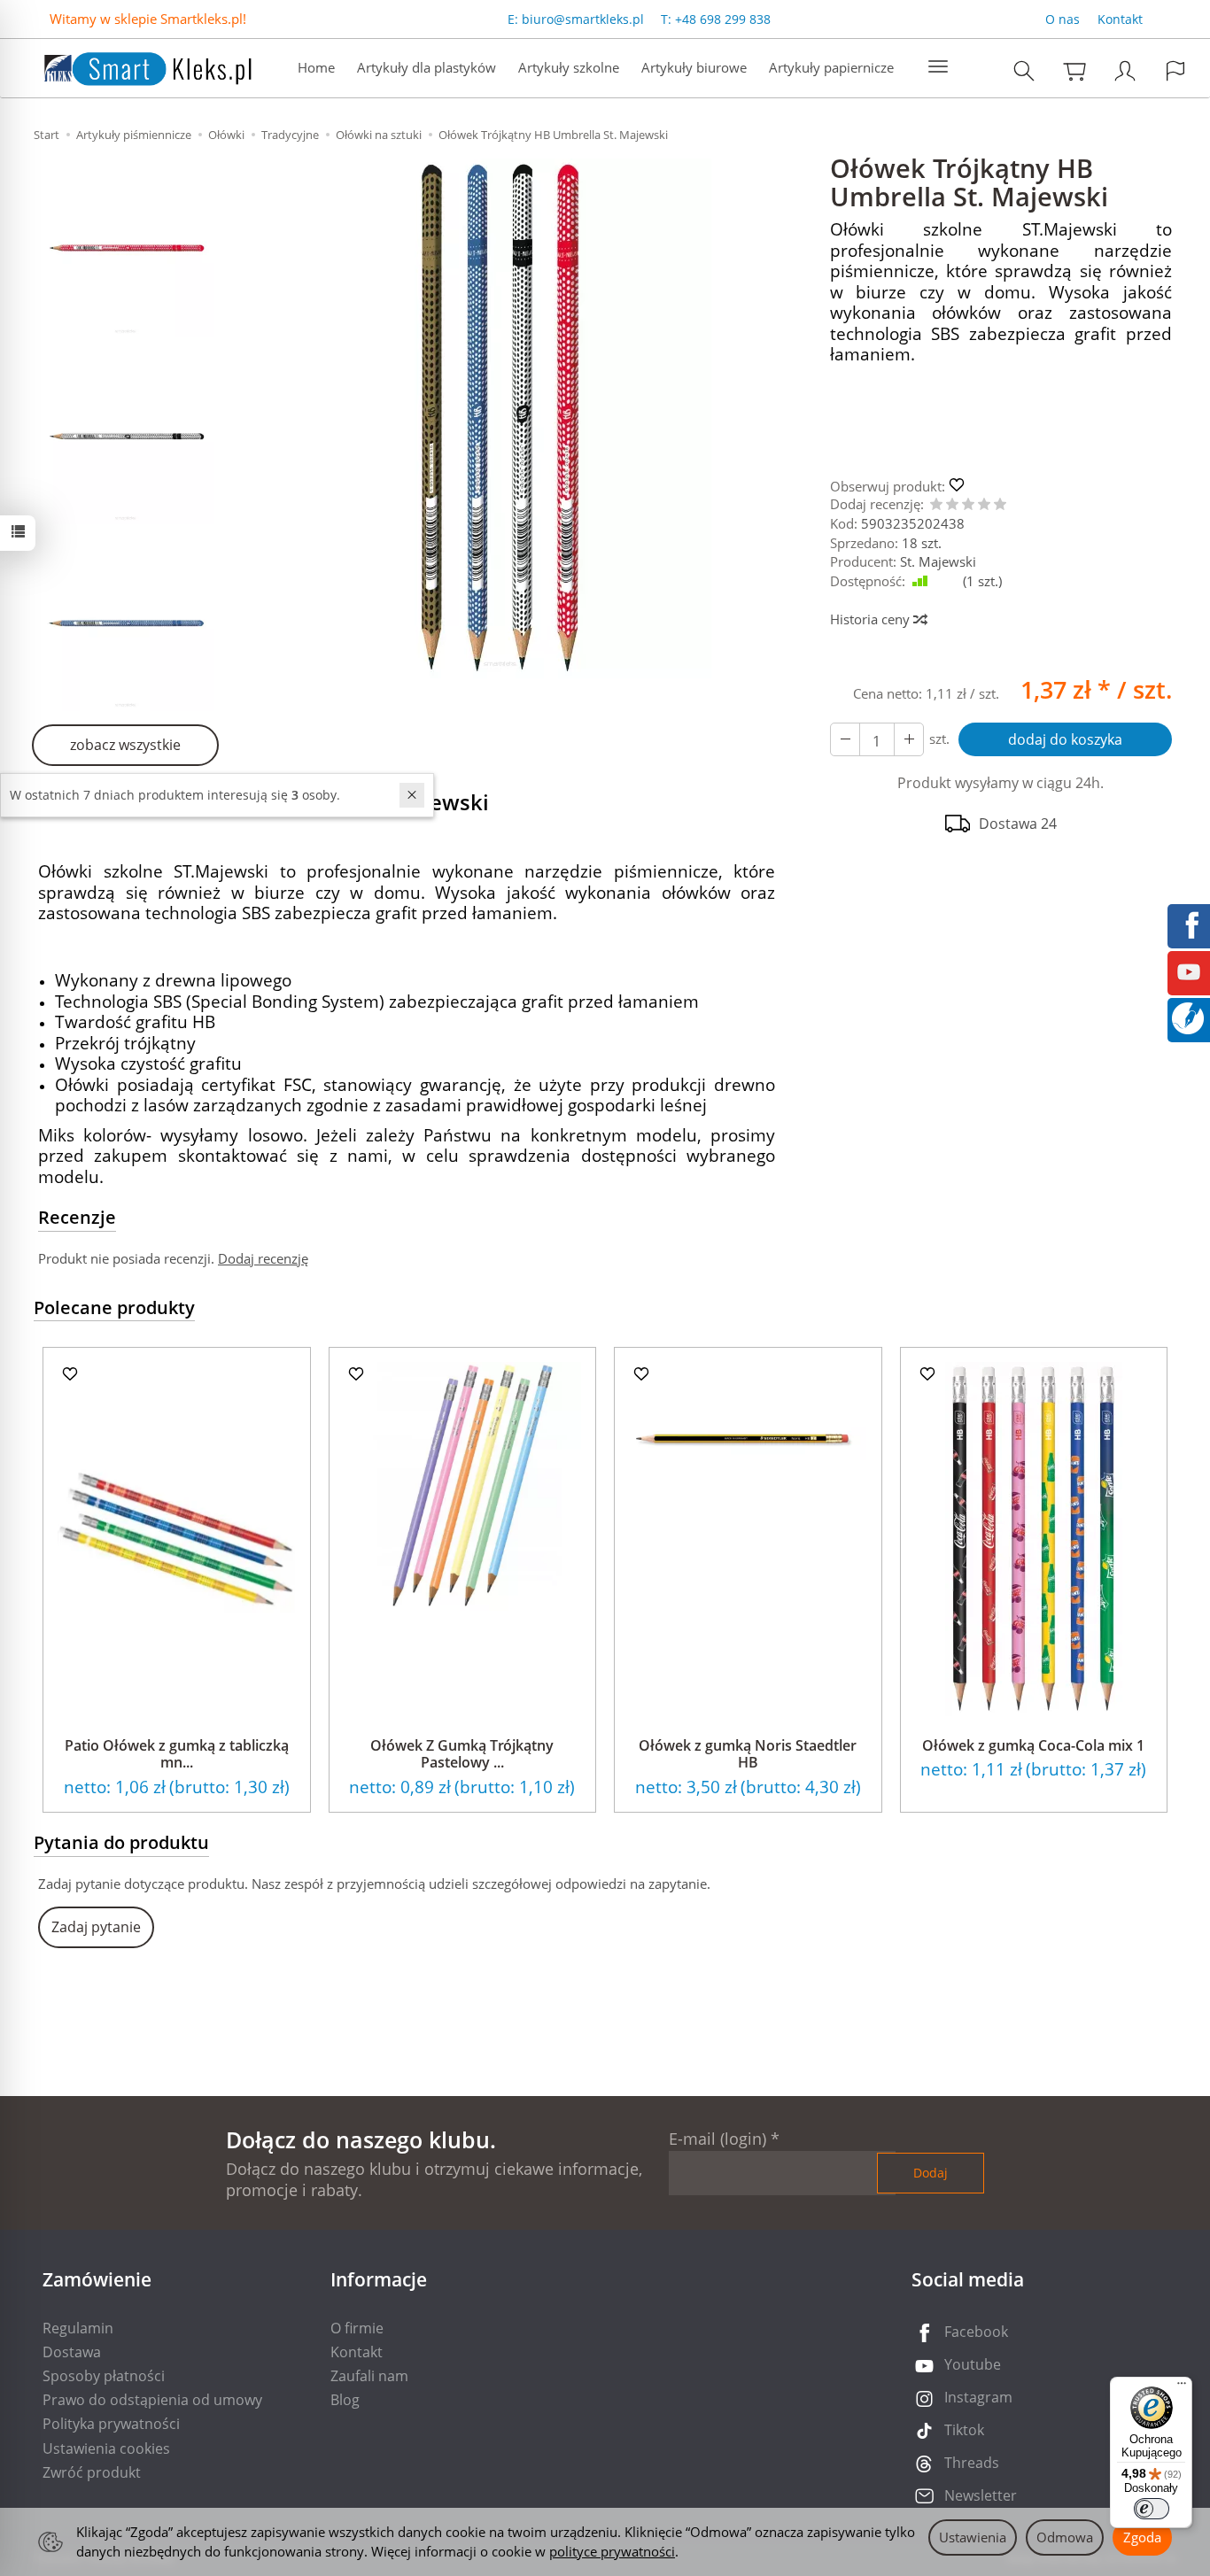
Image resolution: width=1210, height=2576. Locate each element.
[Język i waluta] (1175, 70)
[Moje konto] (1125, 70)
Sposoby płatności (104, 2376)
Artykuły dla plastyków (427, 67)
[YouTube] (1189, 971)
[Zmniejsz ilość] (909, 739)
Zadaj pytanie (96, 1927)
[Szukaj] (1024, 70)
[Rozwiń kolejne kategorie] (938, 67)
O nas (1063, 19)
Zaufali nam (369, 2376)
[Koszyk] (1074, 70)
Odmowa (1065, 2537)
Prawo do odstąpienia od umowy (152, 2400)
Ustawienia (973, 2537)
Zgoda (1142, 2537)
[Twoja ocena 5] (1000, 505)
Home (316, 67)
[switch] (1152, 2509)
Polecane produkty (114, 1307)
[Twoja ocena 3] (968, 505)
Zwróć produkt (92, 2472)
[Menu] (1182, 2387)
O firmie (357, 2328)
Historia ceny (872, 619)
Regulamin (78, 2328)
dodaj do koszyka (1065, 739)
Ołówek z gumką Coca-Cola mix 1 (1033, 1745)
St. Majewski (938, 561)
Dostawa (72, 2352)
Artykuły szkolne (569, 67)
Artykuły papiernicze (831, 67)
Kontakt (1120, 19)
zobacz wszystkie (125, 745)
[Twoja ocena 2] (952, 505)
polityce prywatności (612, 2551)
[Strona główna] (130, 66)
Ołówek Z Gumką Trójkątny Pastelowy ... (462, 1754)
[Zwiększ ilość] (845, 739)
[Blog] (1188, 1017)
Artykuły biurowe (694, 67)
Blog (345, 2400)
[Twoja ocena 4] (984, 505)
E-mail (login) (717, 2139)
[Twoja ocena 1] (936, 505)
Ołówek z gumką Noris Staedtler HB (748, 1754)
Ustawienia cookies (106, 2448)
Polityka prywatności (111, 2424)
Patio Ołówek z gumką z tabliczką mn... (177, 1754)
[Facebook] (1189, 924)
